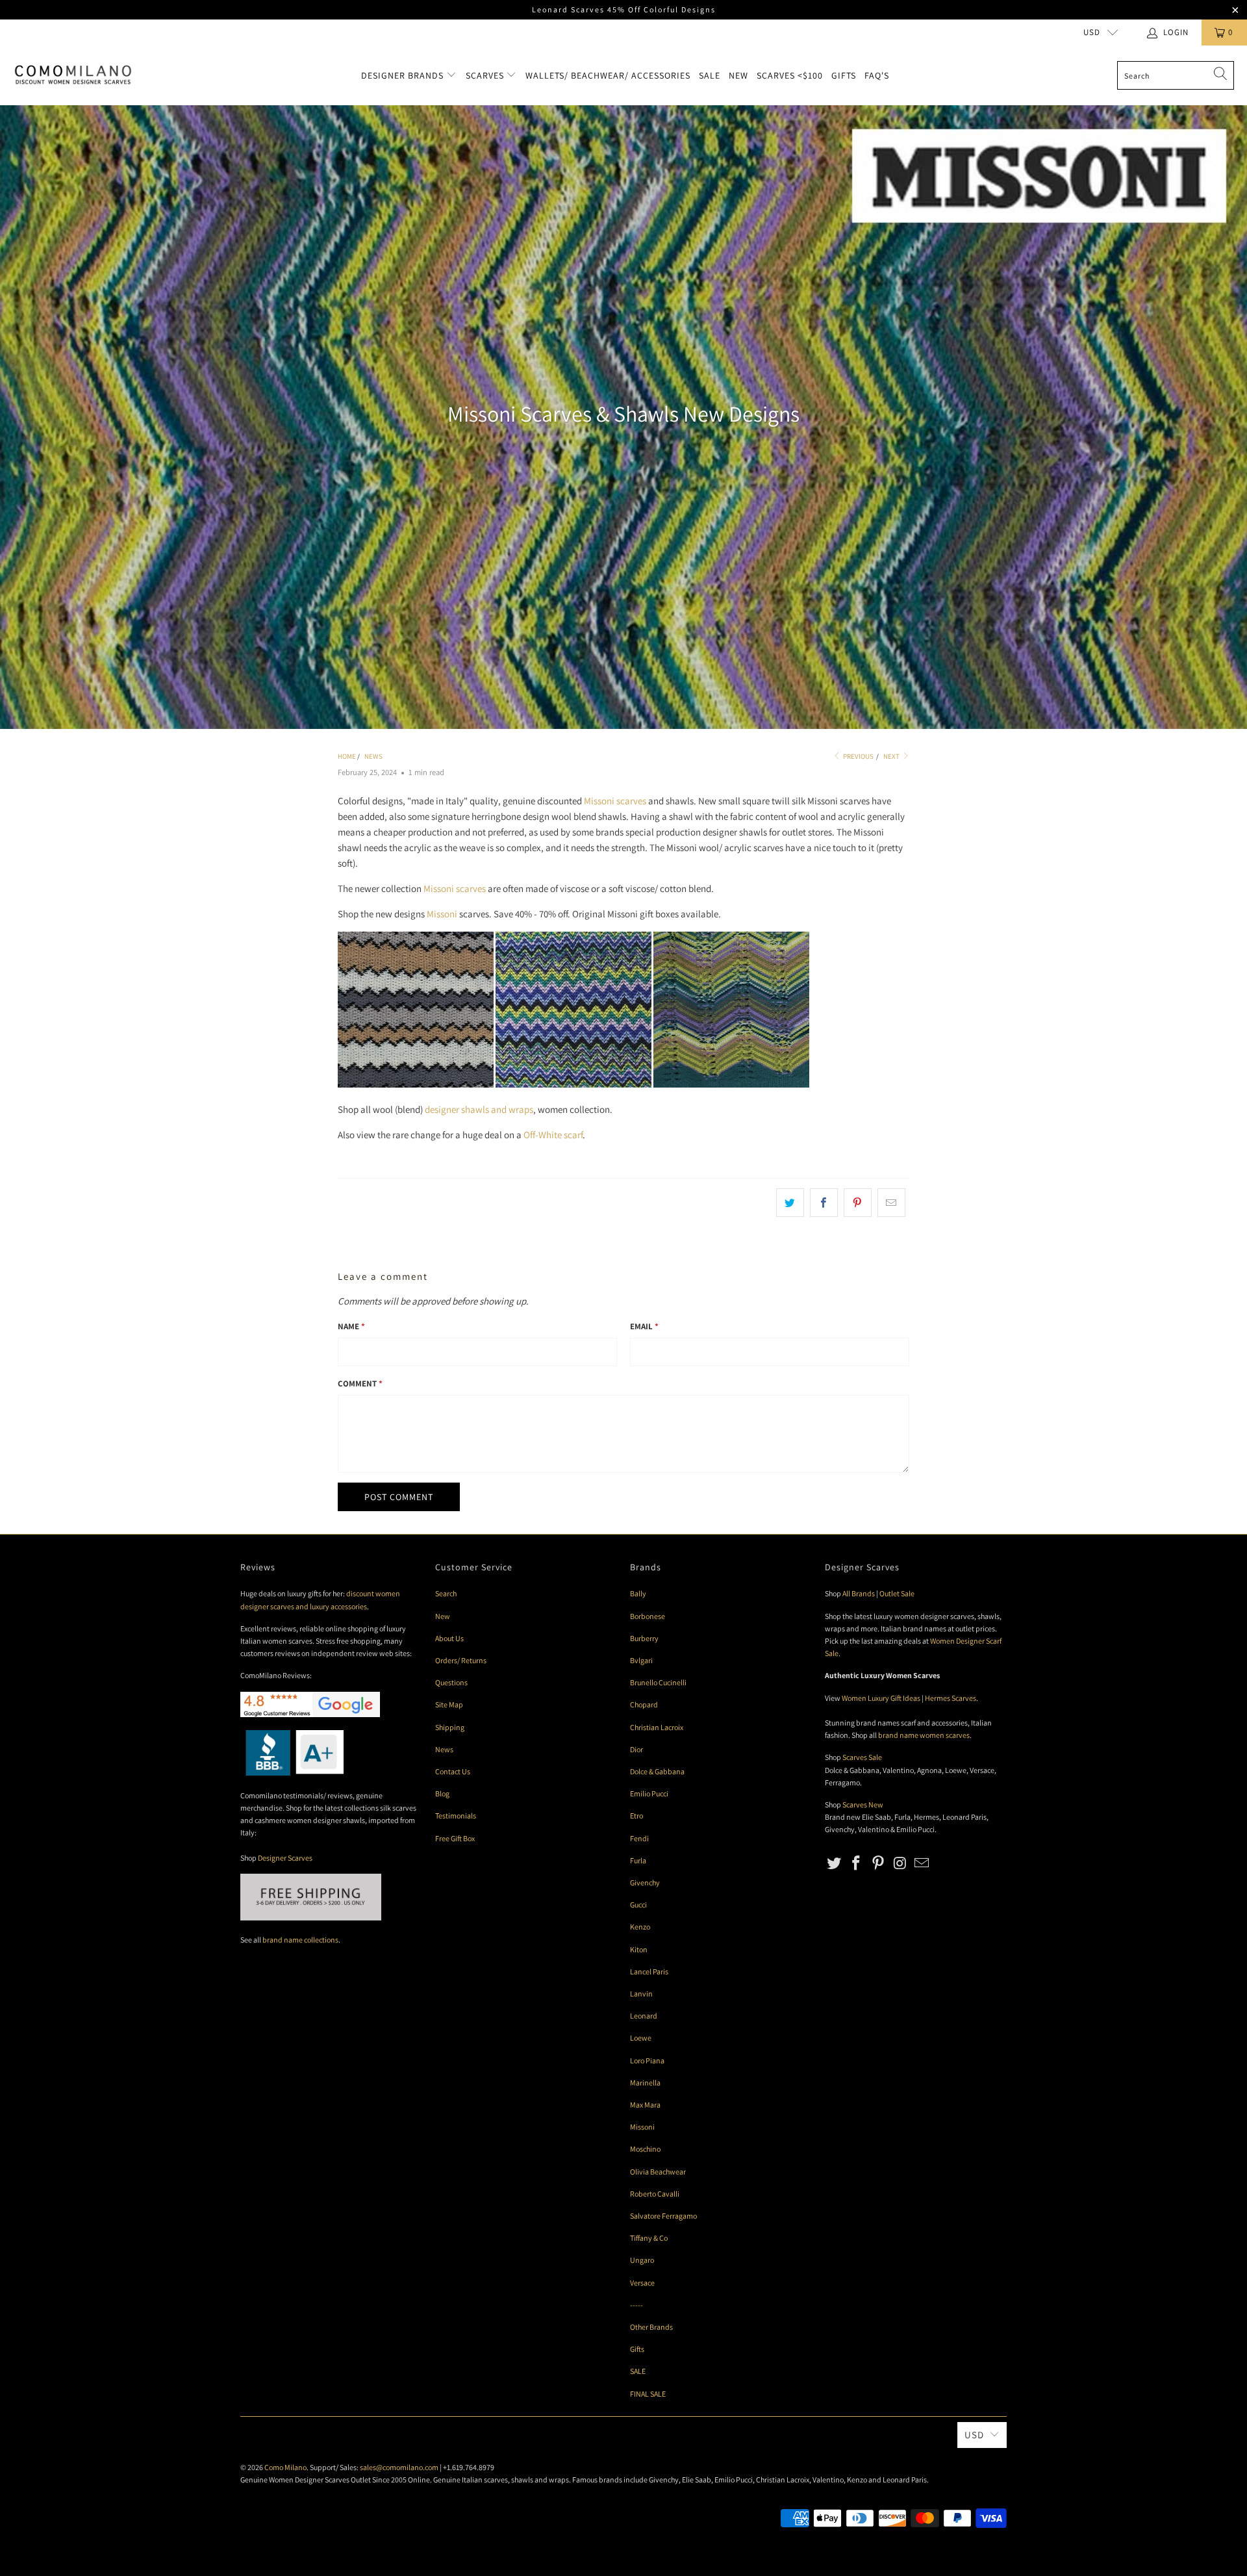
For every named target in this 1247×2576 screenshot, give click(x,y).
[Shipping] (311, 1918)
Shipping (450, 1727)
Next (892, 756)
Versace (642, 2283)
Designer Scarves (285, 1858)
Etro (636, 1816)
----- (636, 2305)
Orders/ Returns (461, 1660)
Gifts (844, 75)
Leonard (644, 2016)
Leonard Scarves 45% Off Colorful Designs (624, 9)
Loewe (641, 2038)
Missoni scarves (615, 801)
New (738, 75)
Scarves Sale (862, 1757)
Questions (451, 1682)
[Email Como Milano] (922, 1864)
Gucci (638, 1905)
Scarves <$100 (790, 75)
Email (644, 1326)
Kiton (639, 1949)
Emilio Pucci (649, 1793)
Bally (638, 1593)
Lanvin (641, 1994)
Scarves (486, 75)
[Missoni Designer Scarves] (573, 1084)
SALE (638, 2371)
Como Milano (285, 2467)
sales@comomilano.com (399, 2467)
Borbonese (648, 1616)
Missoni (442, 914)
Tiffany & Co (649, 2238)
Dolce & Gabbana (657, 1771)
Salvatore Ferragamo (663, 2216)
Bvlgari (641, 1660)
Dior (636, 1749)
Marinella (645, 2083)
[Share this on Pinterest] (858, 1203)
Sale (710, 75)
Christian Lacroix (657, 1727)
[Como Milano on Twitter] (835, 1864)
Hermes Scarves (951, 1698)
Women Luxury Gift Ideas (881, 1698)
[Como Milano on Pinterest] (878, 1864)
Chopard (644, 1704)
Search (446, 1593)
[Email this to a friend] (891, 1203)
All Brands (859, 1593)
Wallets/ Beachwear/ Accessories (608, 75)
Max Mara (645, 2105)
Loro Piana (647, 2060)
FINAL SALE (648, 2394)
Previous (858, 756)
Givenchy (645, 1882)
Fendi (639, 1838)
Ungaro (642, 2260)
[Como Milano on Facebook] (857, 1864)
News (444, 1749)
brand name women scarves (924, 1735)
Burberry (644, 1638)
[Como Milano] (73, 75)
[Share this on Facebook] (824, 1203)
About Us (449, 1638)
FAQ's (877, 75)
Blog (442, 1793)
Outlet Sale (897, 1593)
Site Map (449, 1704)
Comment (360, 1384)
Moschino (645, 2149)
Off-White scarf (553, 1135)
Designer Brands (404, 75)
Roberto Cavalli (655, 2194)
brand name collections (300, 1940)
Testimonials (456, 1816)
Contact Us (453, 1771)
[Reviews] (292, 1773)
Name (351, 1326)
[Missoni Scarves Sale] (416, 1084)
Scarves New (863, 1804)
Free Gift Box (455, 1838)
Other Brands (651, 2327)
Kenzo (640, 1927)
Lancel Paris (649, 1971)
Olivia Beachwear (658, 2172)
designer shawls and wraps (479, 1109)
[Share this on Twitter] (790, 1203)
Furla (638, 1860)
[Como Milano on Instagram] (900, 1864)
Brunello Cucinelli (658, 1682)
